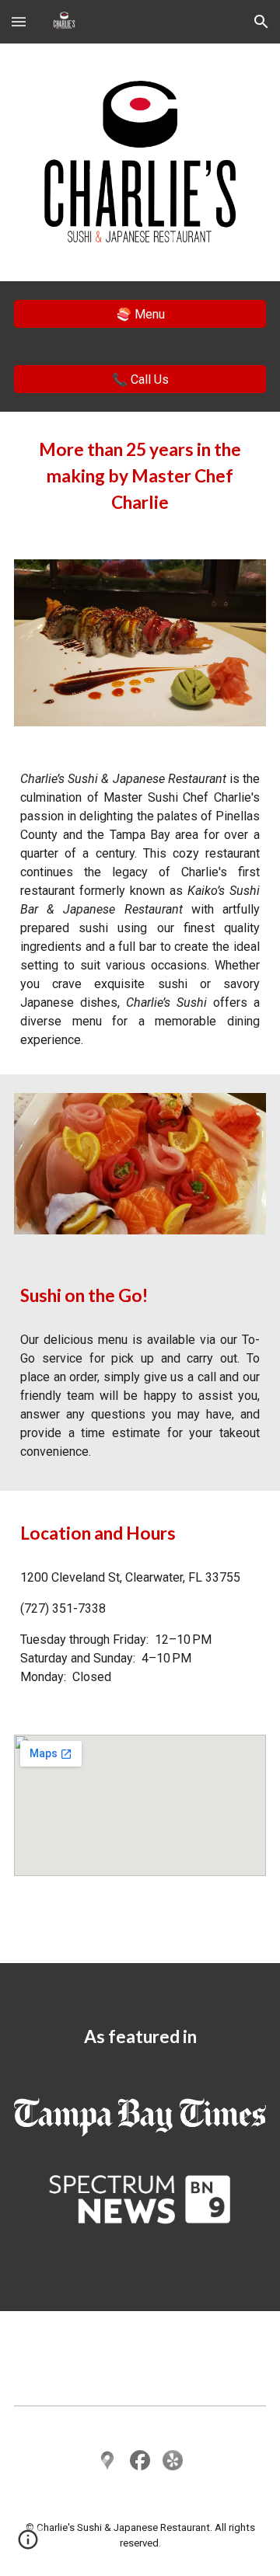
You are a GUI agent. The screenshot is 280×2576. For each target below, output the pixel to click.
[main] (140, 476)
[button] (19, 21)
